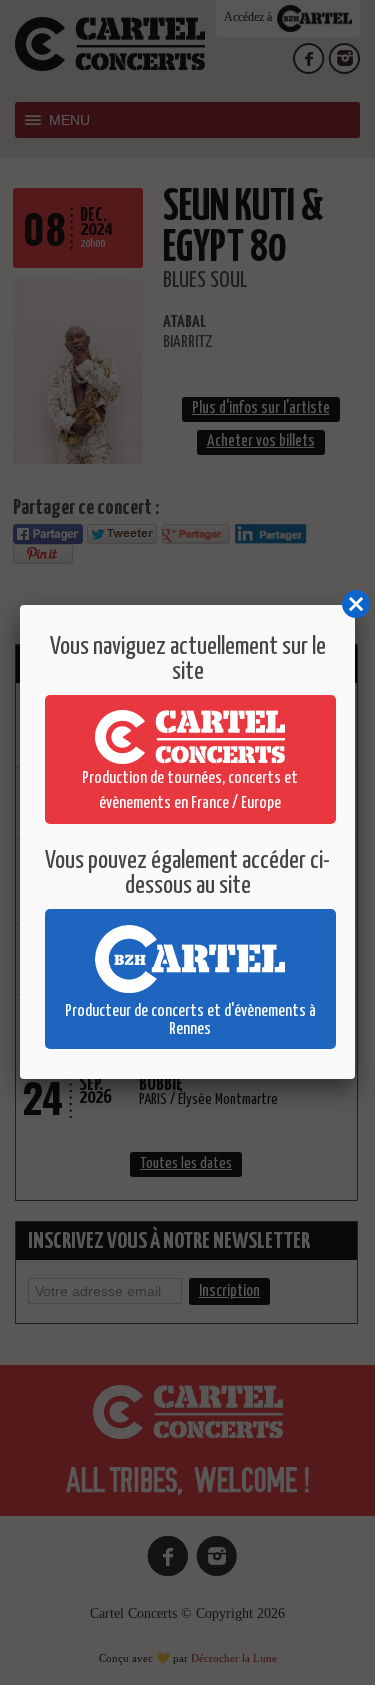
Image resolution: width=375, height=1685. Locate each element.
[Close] (355, 605)
